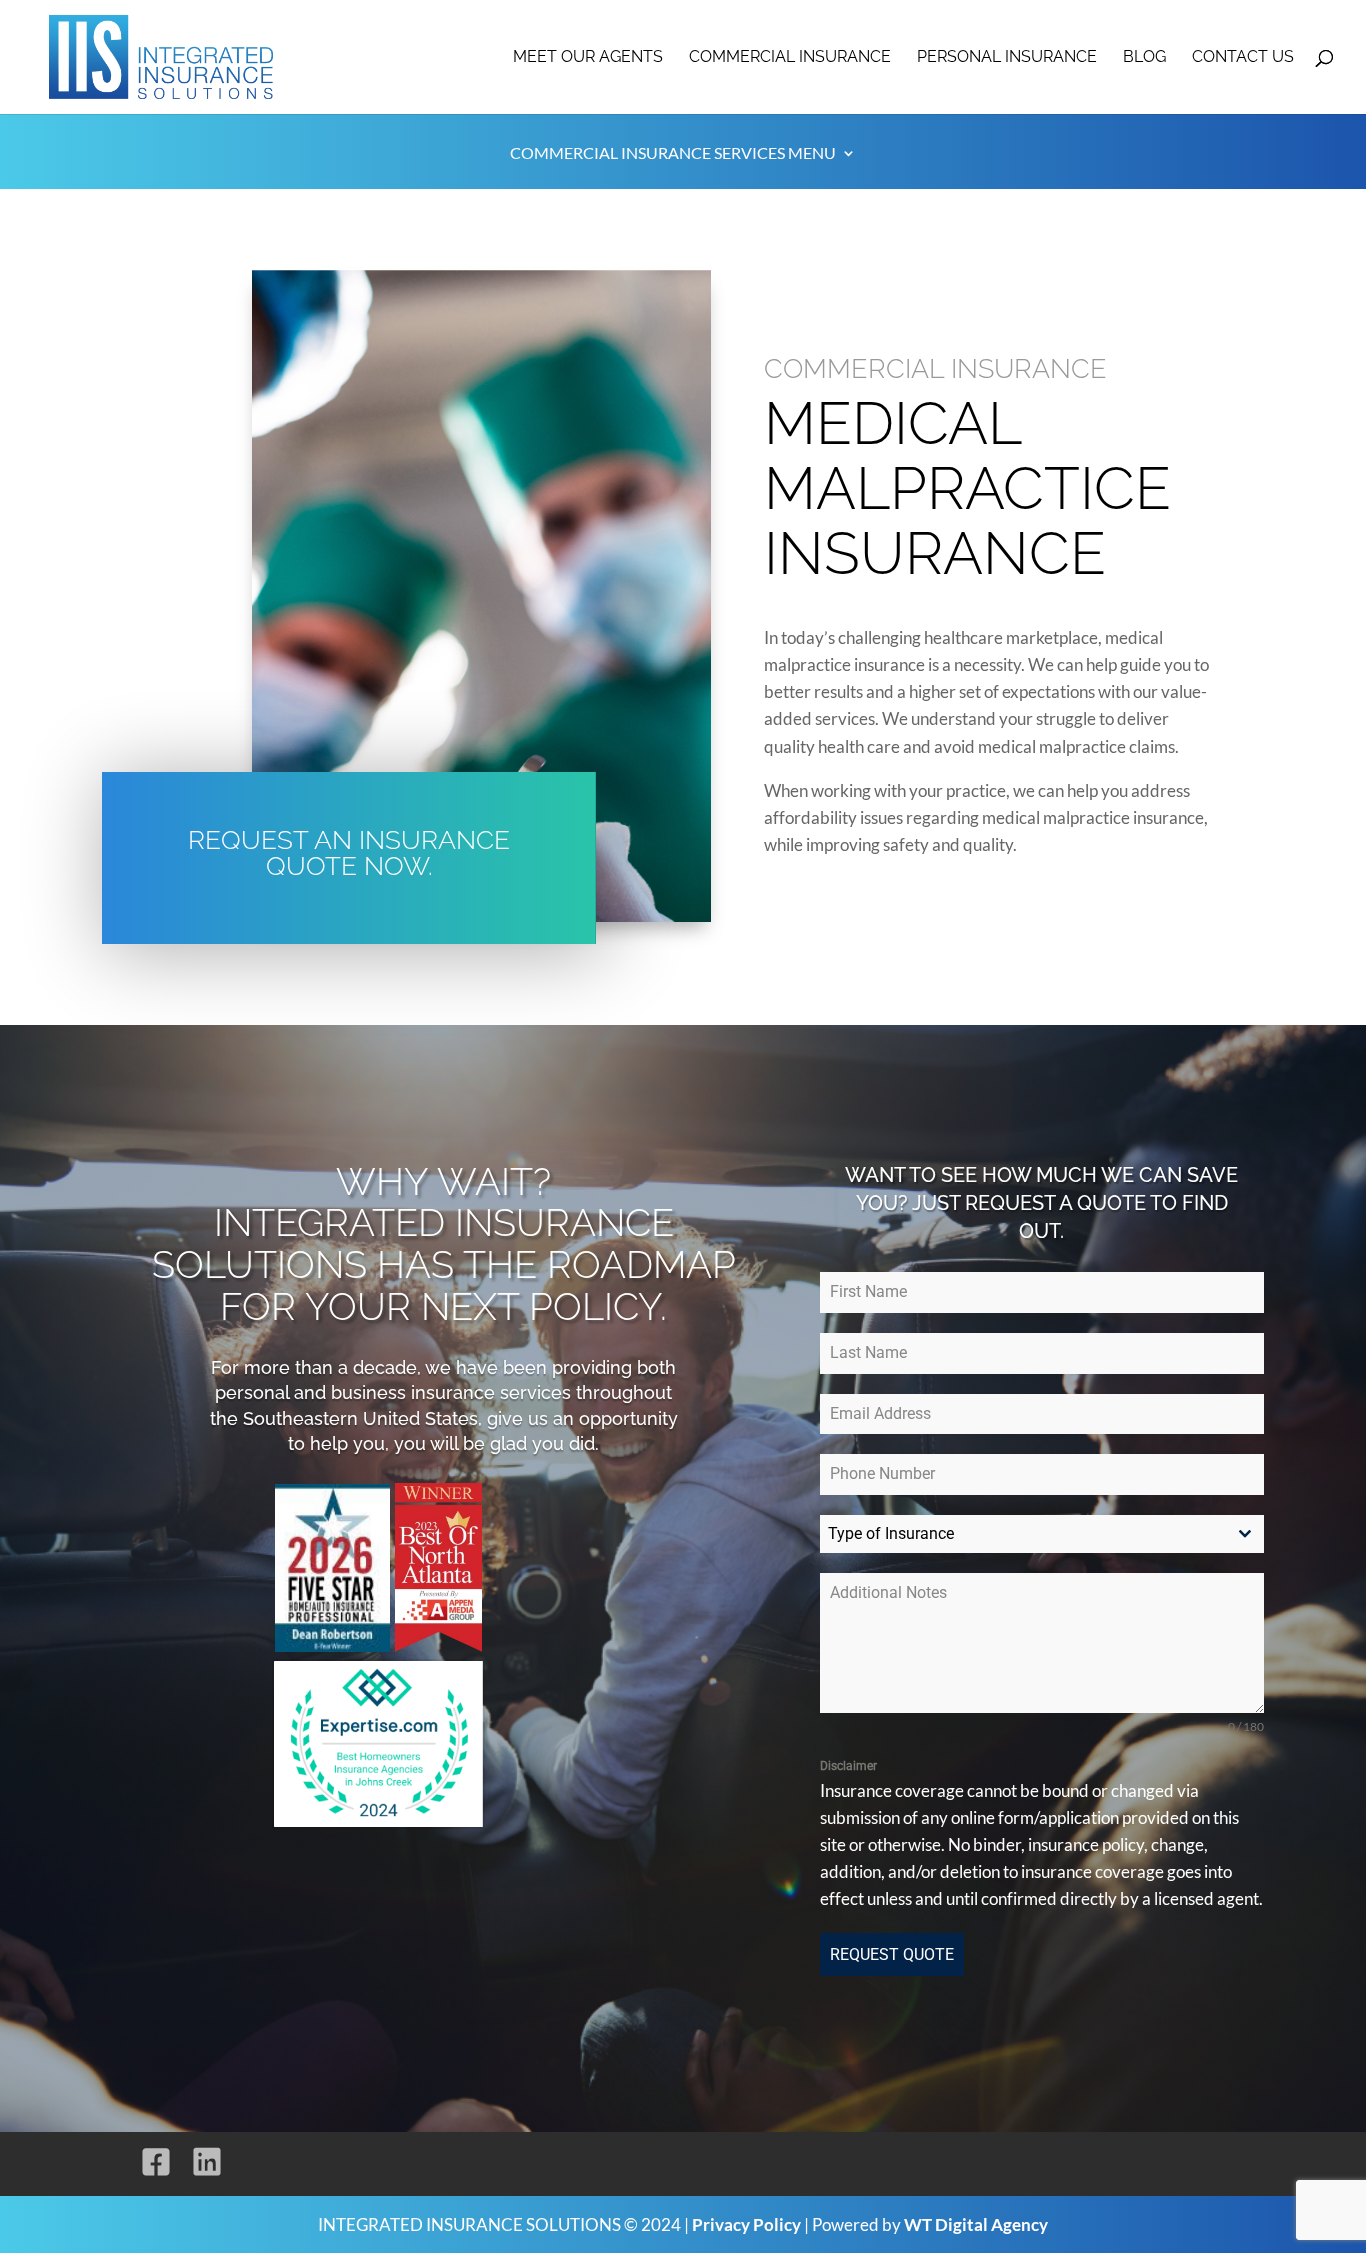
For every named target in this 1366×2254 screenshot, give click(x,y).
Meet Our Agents (588, 58)
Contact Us (1243, 58)
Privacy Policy (746, 2224)
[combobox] (1042, 1534)
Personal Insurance (1007, 58)
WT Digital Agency (976, 2224)
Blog (1144, 58)
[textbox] (1023, 1534)
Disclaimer (848, 1766)
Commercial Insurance (790, 58)
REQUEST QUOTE (892, 1954)
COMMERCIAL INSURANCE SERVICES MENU (673, 154)
